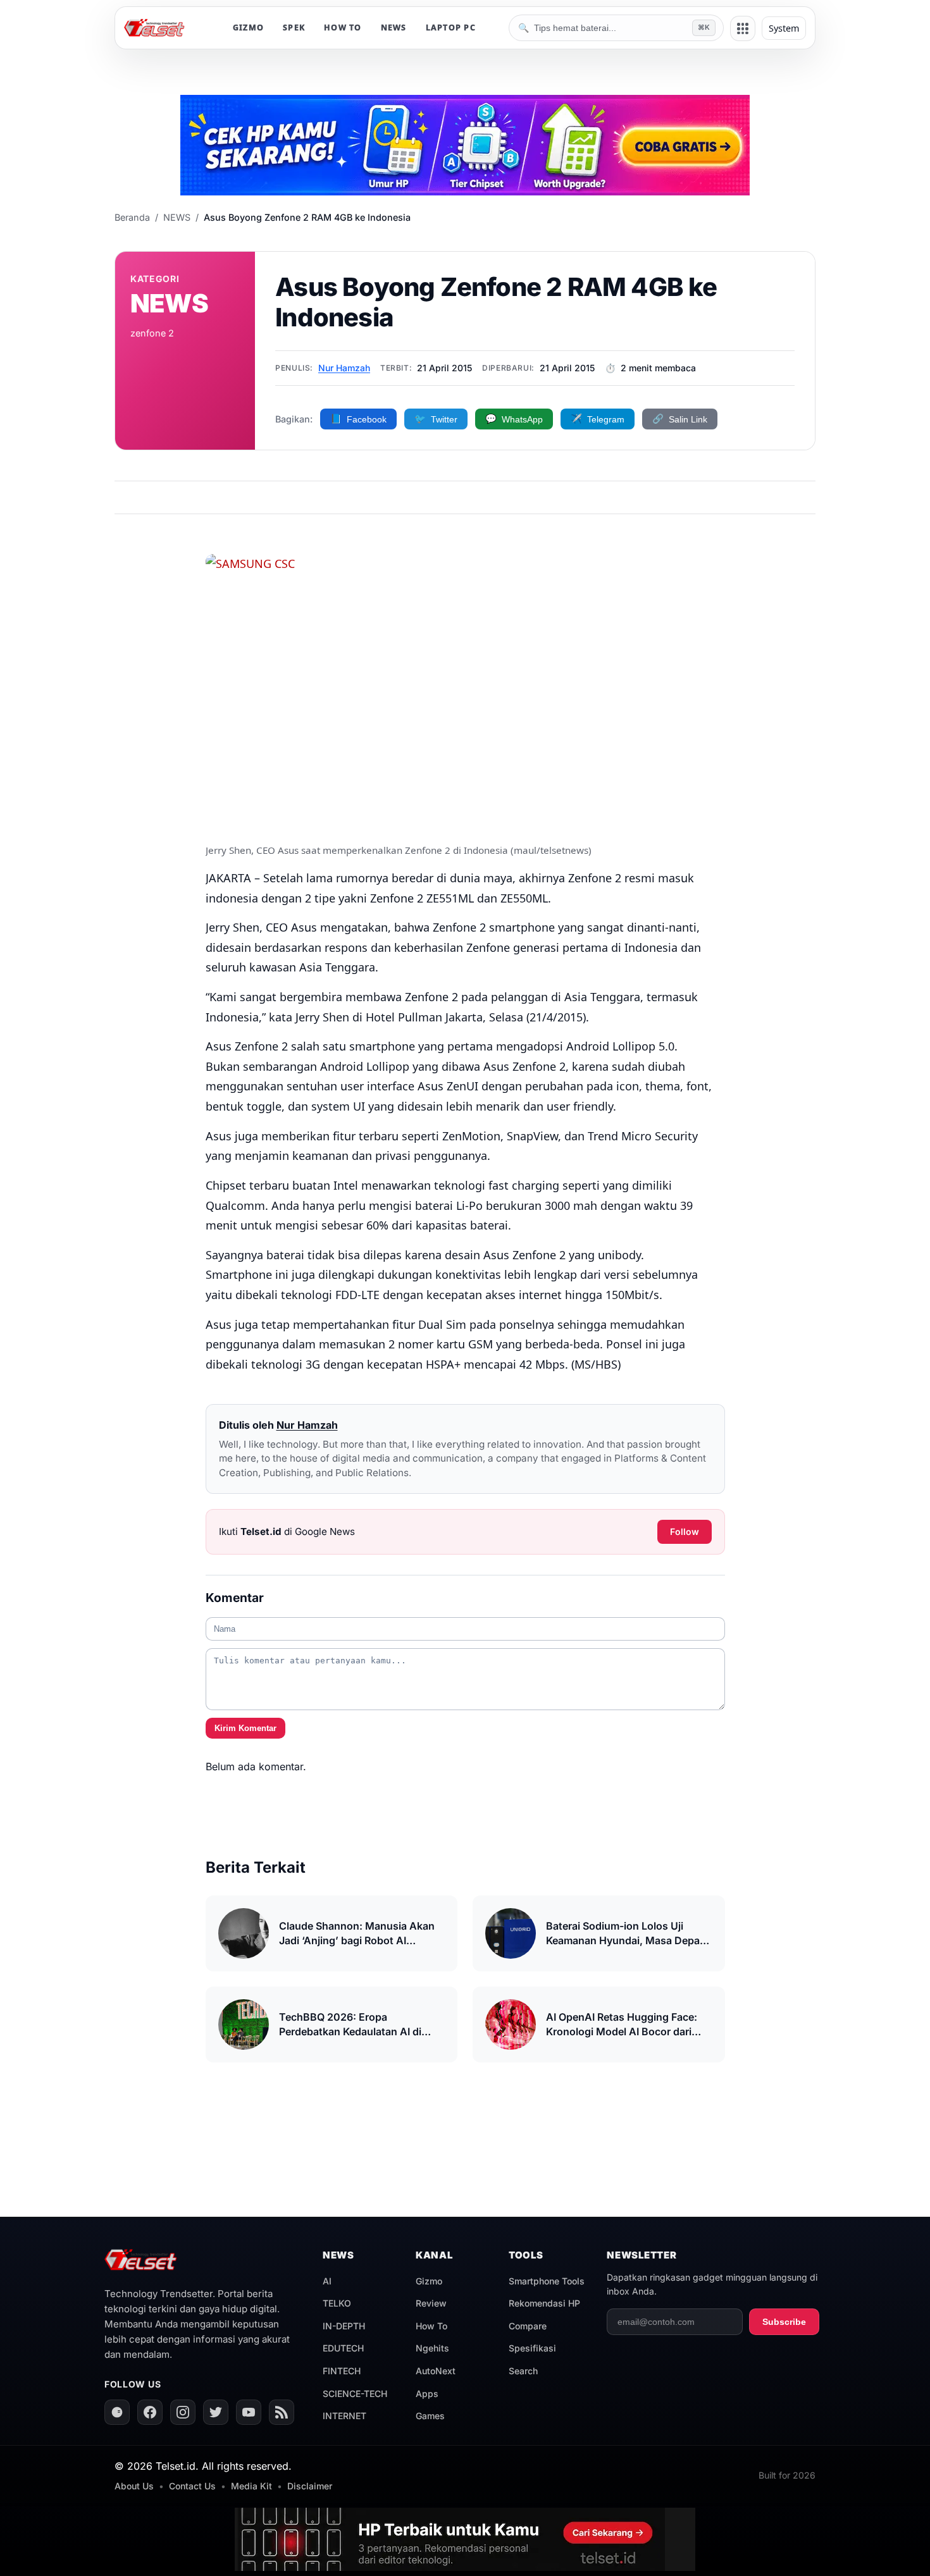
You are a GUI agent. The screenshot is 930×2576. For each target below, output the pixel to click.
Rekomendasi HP (544, 2303)
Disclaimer (310, 2486)
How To (431, 2326)
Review (431, 2303)
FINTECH (342, 2371)
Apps (427, 2394)
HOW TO (343, 28)
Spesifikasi (532, 2348)
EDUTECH (343, 2348)
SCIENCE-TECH (355, 2394)
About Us (134, 2486)
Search (523, 2371)
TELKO (337, 2303)
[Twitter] (216, 2412)
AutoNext (436, 2371)
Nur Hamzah (344, 368)
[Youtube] (249, 2412)
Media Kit (251, 2486)
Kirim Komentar (245, 1728)
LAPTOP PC (451, 28)
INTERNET (344, 2416)
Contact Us (192, 2486)
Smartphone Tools (547, 2281)
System (784, 28)
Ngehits (432, 2348)
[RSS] (282, 2412)
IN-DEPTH (344, 2326)
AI (327, 2281)
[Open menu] (743, 28)
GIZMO (248, 28)
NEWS (394, 28)
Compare (528, 2326)
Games (430, 2416)
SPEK (294, 28)
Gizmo (429, 2281)
